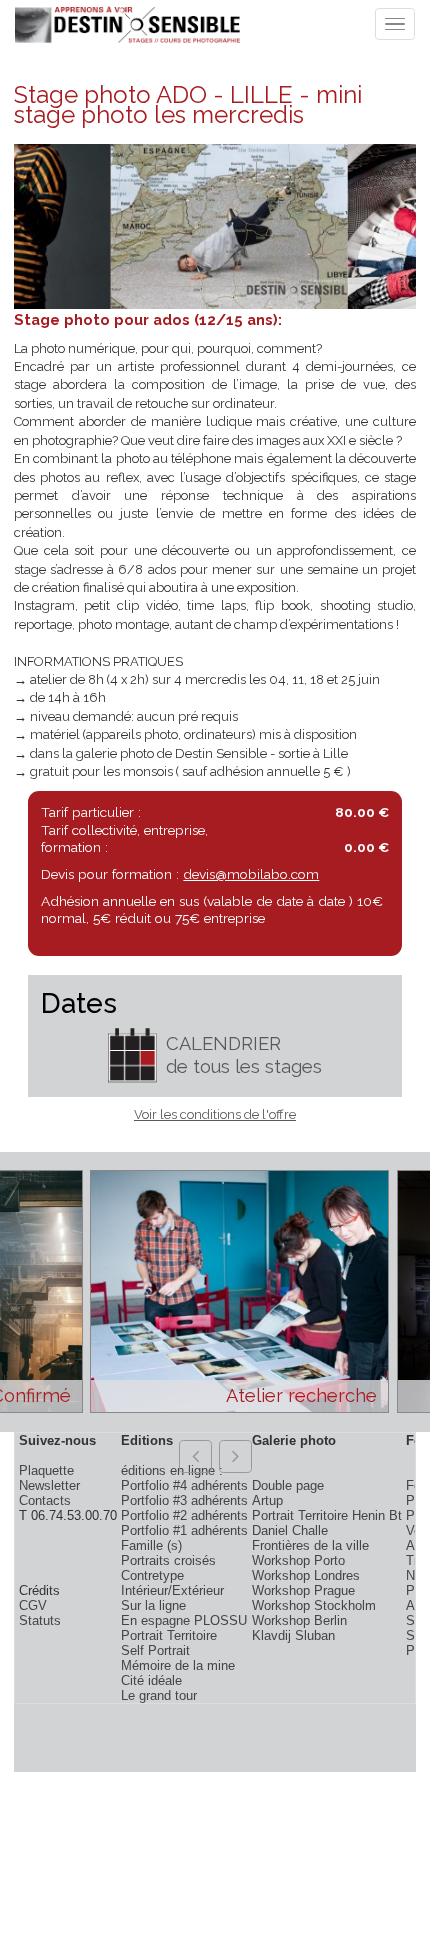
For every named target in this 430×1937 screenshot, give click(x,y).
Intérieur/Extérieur (172, 1590)
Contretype (152, 1575)
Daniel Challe (290, 1530)
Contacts (45, 1500)
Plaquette (46, 1470)
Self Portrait (155, 1650)
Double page (288, 1485)
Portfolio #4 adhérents (184, 1485)
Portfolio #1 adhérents (184, 1530)
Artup (267, 1500)
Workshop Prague (303, 1590)
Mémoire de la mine (178, 1665)
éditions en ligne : (172, 1470)
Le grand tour (159, 1695)
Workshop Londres (306, 1575)
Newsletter (49, 1485)
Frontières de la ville (310, 1545)
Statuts (40, 1620)
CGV (33, 1605)
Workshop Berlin (299, 1620)
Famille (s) (151, 1545)
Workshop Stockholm (314, 1605)
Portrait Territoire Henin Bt (327, 1515)
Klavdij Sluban (293, 1635)
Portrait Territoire (169, 1635)
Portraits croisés (168, 1560)
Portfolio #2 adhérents (184, 1515)
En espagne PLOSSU (184, 1620)
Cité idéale (151, 1680)
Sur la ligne (153, 1605)
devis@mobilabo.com (251, 874)
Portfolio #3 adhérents (184, 1500)
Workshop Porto (298, 1560)
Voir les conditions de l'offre (215, 1114)
